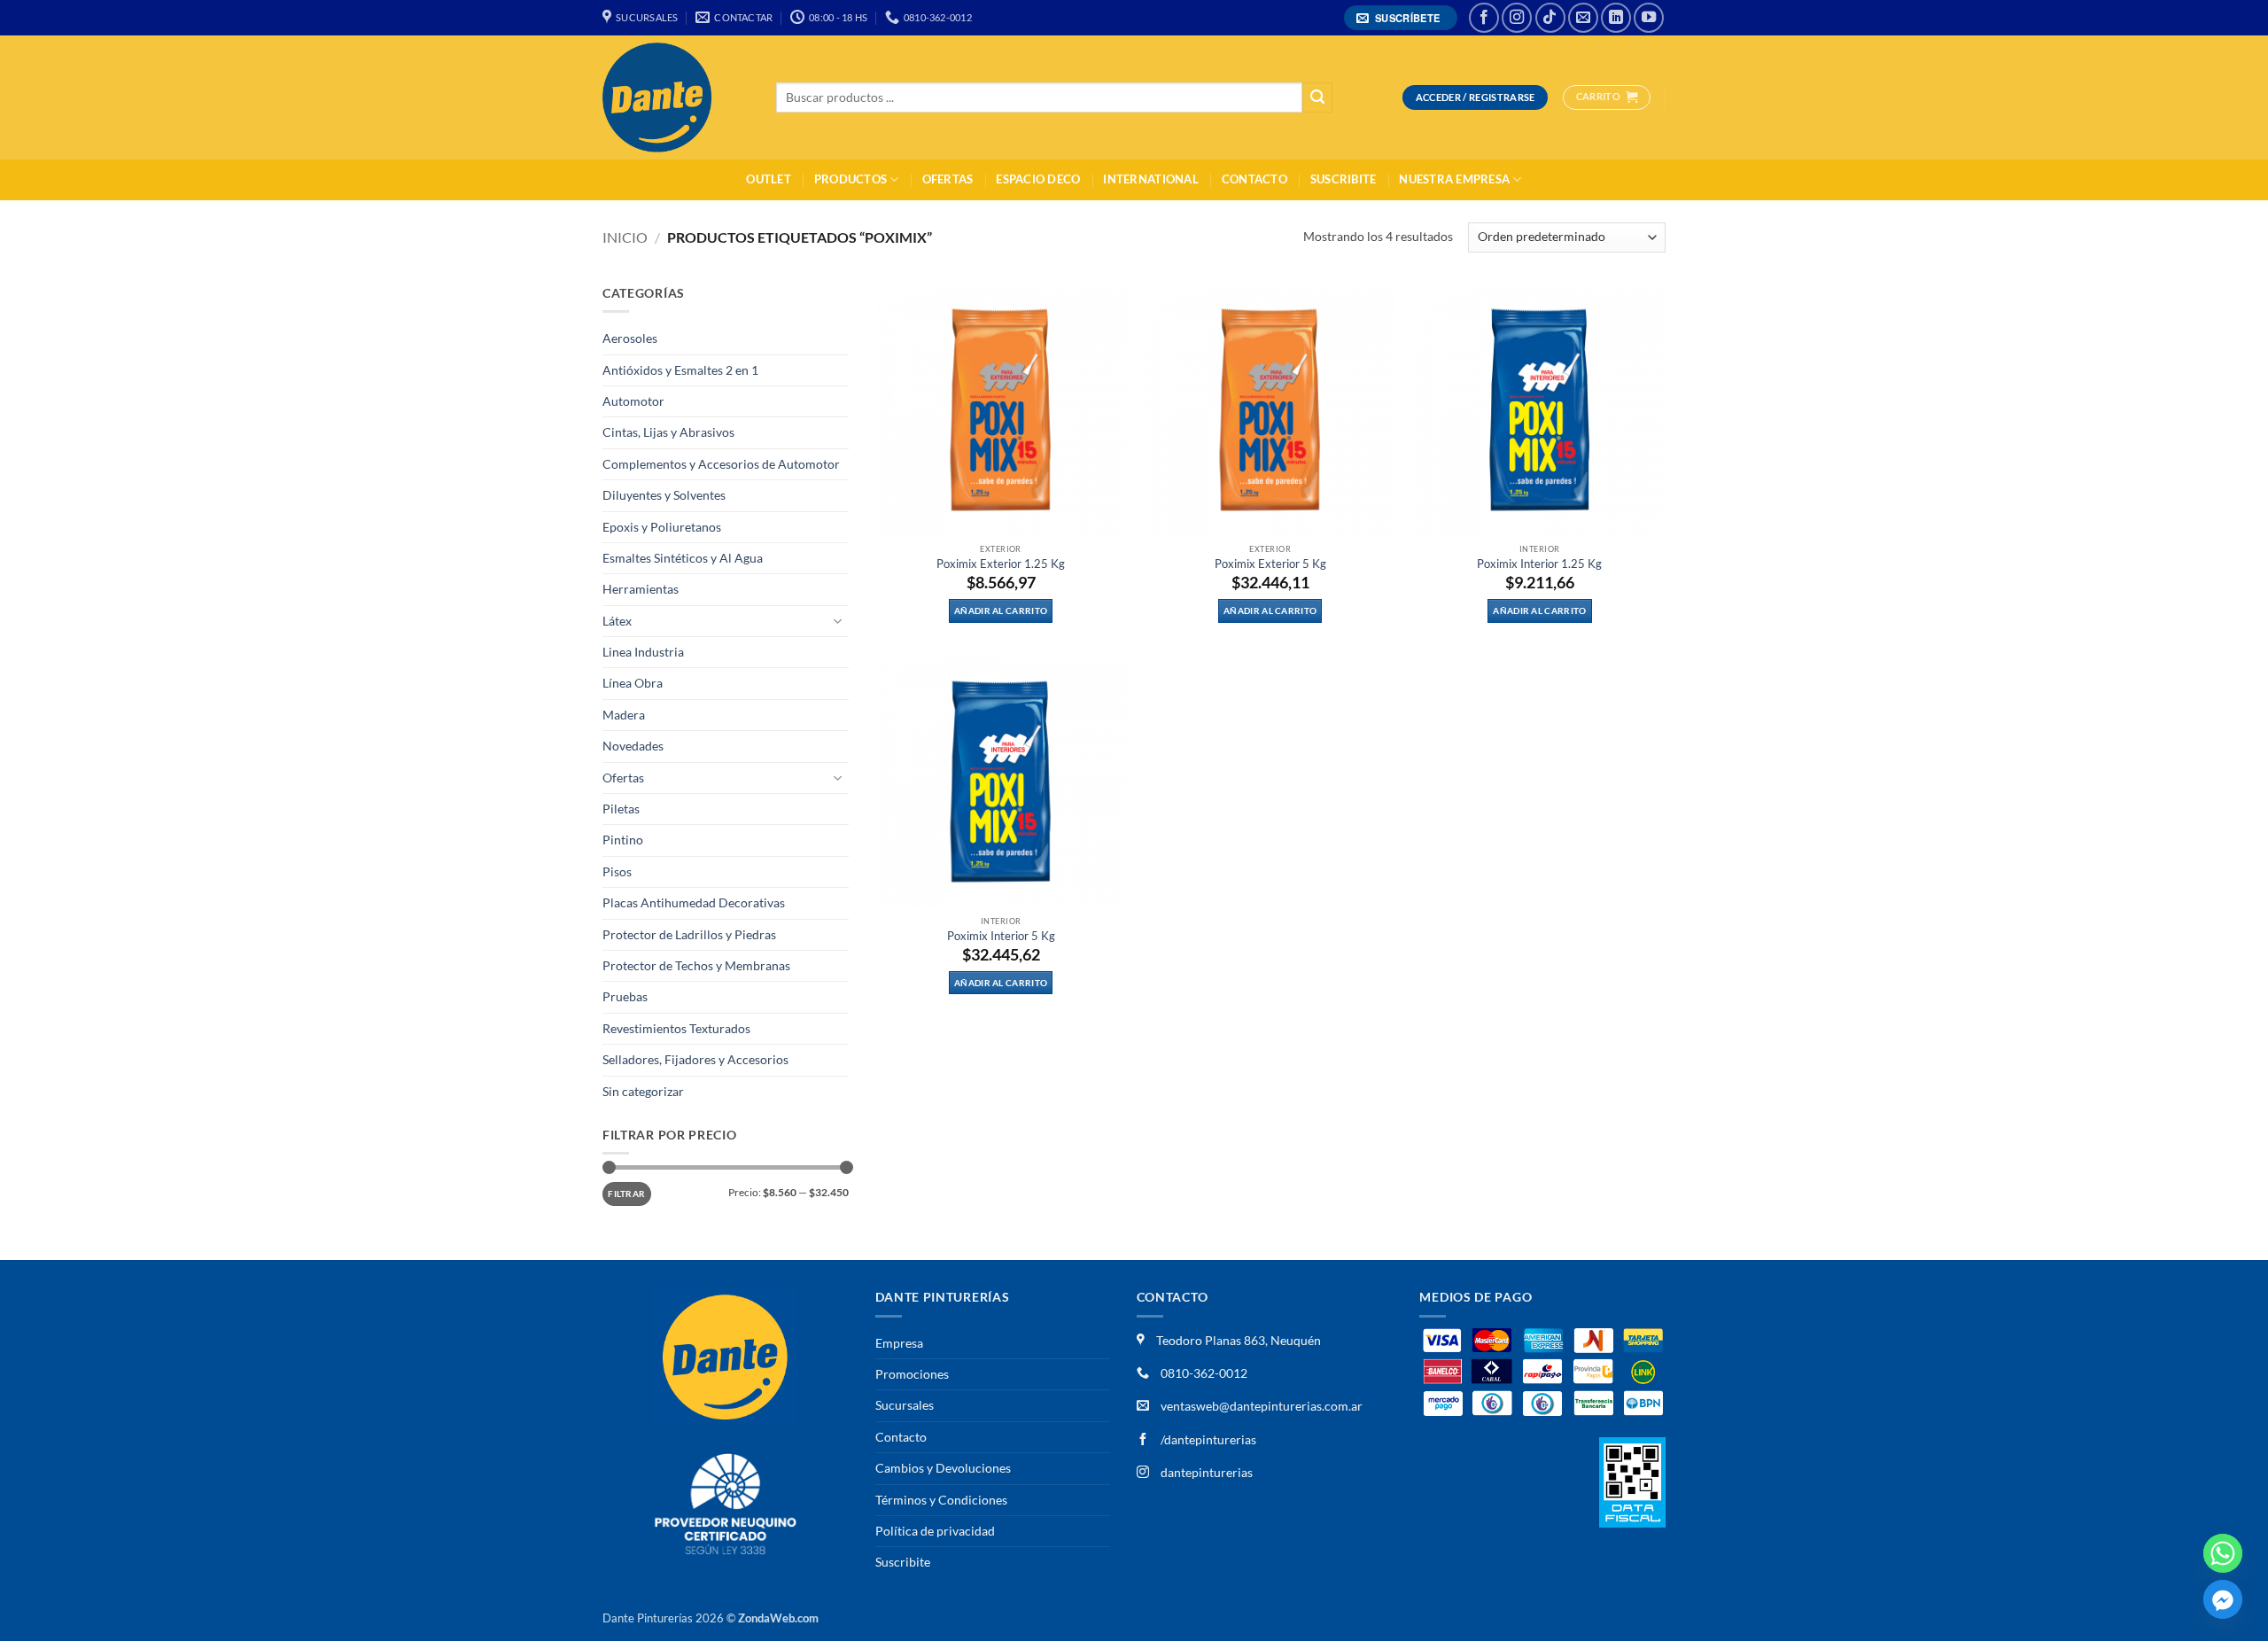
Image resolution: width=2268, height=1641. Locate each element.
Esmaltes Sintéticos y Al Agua (683, 558)
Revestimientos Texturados (676, 1028)
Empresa (899, 1343)
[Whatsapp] (2223, 1553)
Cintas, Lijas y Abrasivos (668, 432)
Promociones (912, 1374)
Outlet (769, 179)
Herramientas (641, 589)
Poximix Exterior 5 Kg (1270, 564)
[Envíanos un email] (1583, 18)
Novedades (633, 746)
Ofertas (948, 179)
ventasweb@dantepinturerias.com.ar (1262, 1406)
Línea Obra (633, 683)
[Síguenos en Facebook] (1484, 18)
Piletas (621, 809)
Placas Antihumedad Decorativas (694, 902)
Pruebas (625, 996)
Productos (850, 179)
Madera (624, 715)
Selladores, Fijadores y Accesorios (695, 1059)
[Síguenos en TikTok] (1550, 18)
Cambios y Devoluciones (943, 1468)
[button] (1401, 18)
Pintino (623, 840)
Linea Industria (643, 652)
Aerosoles (630, 338)
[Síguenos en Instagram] (1517, 18)
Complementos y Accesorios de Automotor (721, 464)
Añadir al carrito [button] (1001, 611)
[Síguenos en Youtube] (1649, 18)
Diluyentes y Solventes (664, 495)
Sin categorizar (643, 1091)
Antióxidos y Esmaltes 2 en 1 (680, 370)
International (1150, 179)
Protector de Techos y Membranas (696, 965)
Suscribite (1344, 179)
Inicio (625, 237)
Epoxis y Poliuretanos (662, 527)
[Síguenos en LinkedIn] (1616, 18)
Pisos (617, 871)
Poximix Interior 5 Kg (1001, 936)
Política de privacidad (935, 1531)
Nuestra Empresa (1454, 179)
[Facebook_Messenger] (2223, 1599)
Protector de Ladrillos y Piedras (689, 934)
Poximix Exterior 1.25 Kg (1001, 564)
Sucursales (905, 1405)
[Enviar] (1317, 98)
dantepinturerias (1205, 1472)
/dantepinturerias (1207, 1439)
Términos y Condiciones (941, 1500)
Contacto (1254, 179)
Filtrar (626, 1194)
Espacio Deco (1038, 179)
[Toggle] (838, 621)
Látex (617, 621)
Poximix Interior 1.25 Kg (1539, 564)
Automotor (633, 401)
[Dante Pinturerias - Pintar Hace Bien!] (676, 97)
